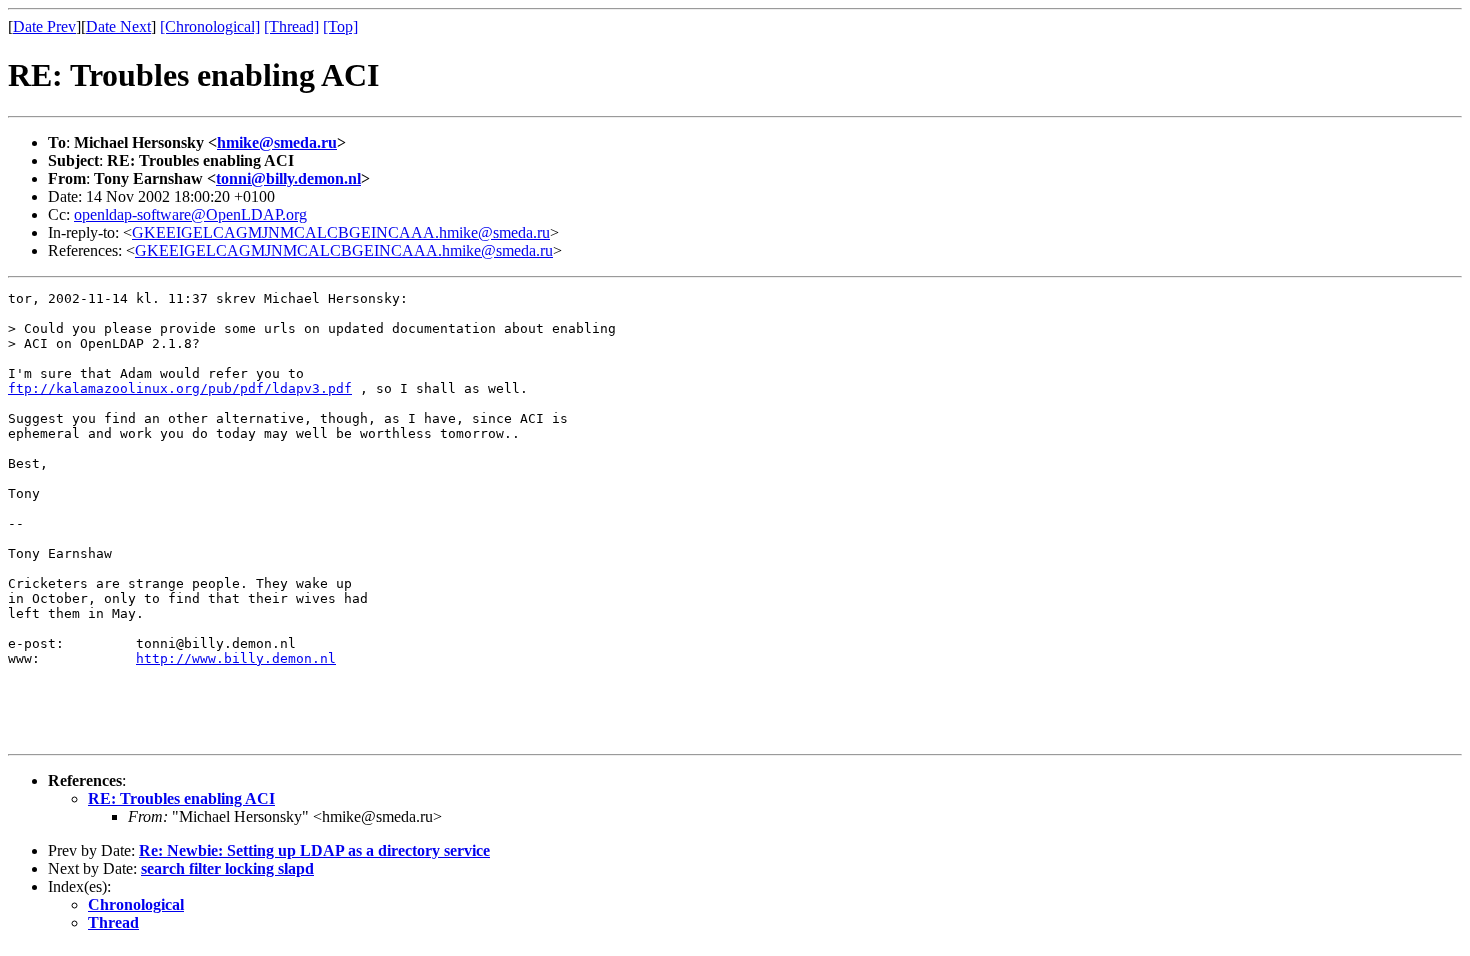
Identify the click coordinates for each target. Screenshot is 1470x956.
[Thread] (291, 26)
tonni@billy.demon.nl (288, 178)
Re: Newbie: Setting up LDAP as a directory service (314, 850)
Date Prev (44, 26)
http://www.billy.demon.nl (236, 658)
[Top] (340, 26)
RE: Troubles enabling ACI (181, 798)
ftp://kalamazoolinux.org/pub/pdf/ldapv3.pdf (180, 388)
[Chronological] (210, 26)
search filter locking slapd (227, 868)
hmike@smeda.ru (277, 142)
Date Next (118, 26)
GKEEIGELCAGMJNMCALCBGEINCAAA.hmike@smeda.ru (341, 232)
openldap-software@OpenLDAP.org (190, 214)
